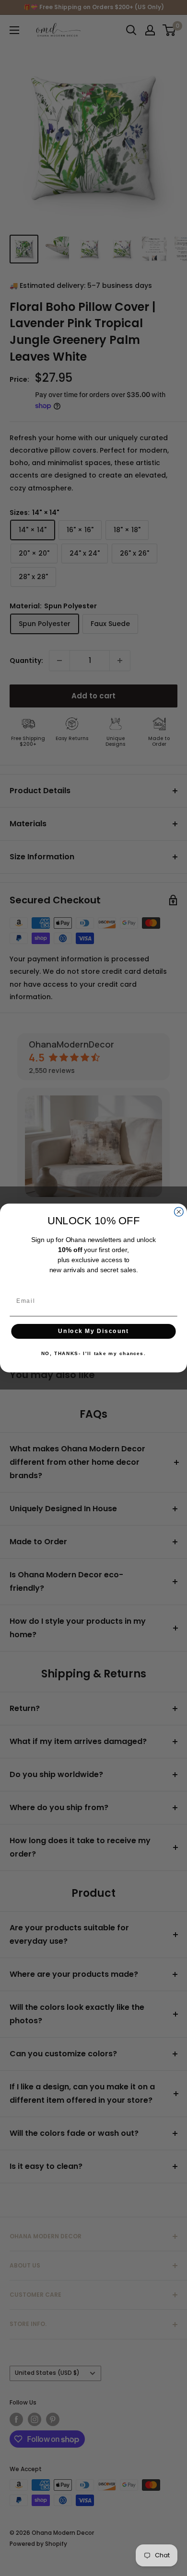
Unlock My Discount (93, 1331)
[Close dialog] (179, 1212)
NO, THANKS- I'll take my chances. (93, 1354)
